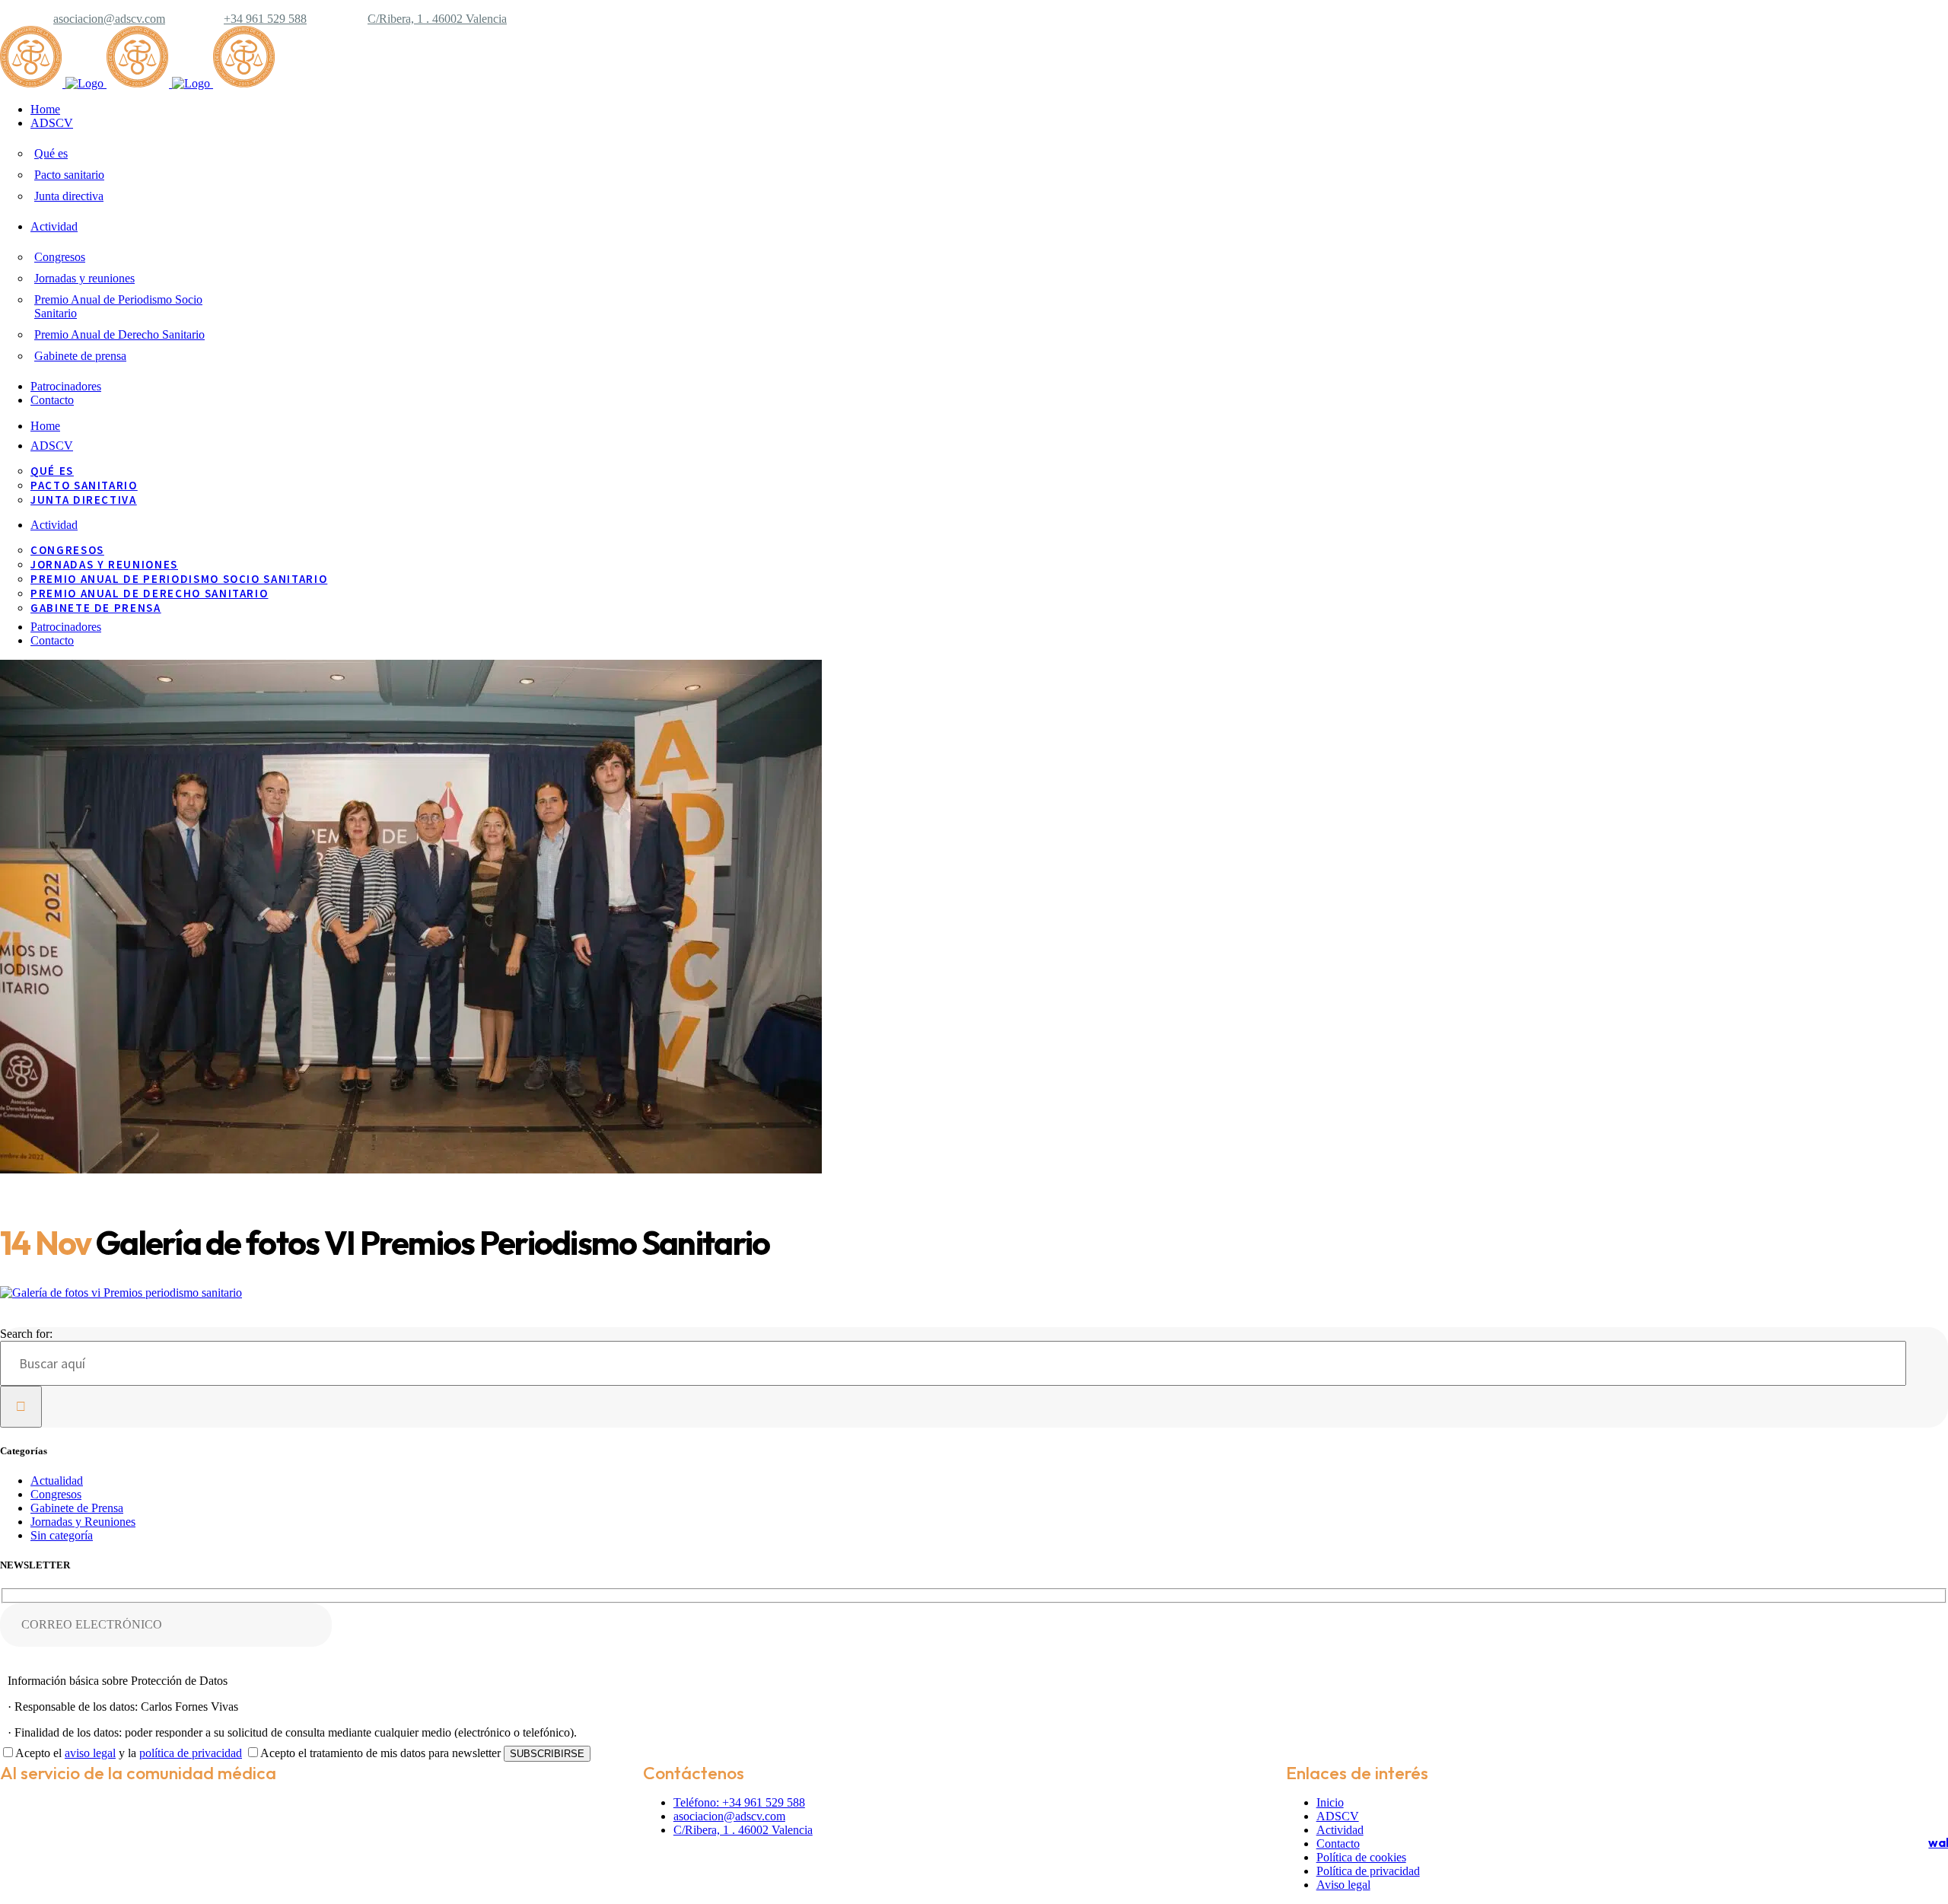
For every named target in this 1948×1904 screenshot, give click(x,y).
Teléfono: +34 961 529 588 (739, 1802)
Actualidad (57, 1481)
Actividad (1340, 1830)
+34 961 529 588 (265, 19)
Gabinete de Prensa (77, 1508)
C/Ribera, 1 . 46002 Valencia (437, 19)
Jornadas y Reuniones (83, 1522)
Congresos (56, 1494)
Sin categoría (62, 1535)
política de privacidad (191, 1753)
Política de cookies (1361, 1857)
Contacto (1338, 1844)
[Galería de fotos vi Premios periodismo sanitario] (121, 1293)
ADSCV (1338, 1816)
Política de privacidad (1368, 1871)
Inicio (1330, 1802)
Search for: (26, 1334)
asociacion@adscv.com (109, 19)
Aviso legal (1343, 1885)
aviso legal (90, 1753)
